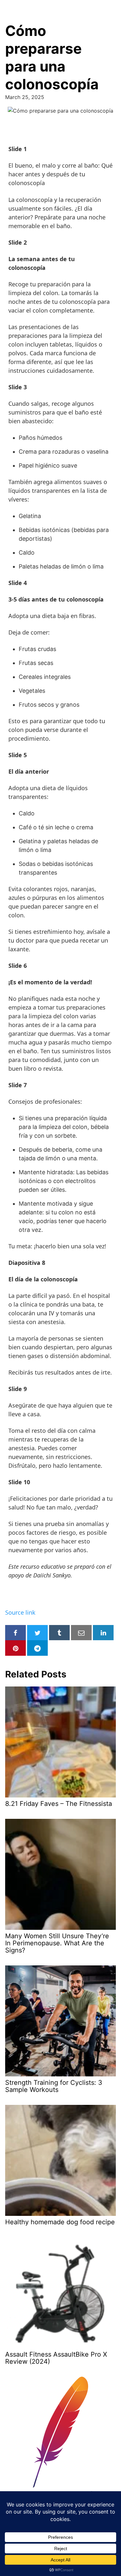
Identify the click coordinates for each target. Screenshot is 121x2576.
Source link (20, 1612)
